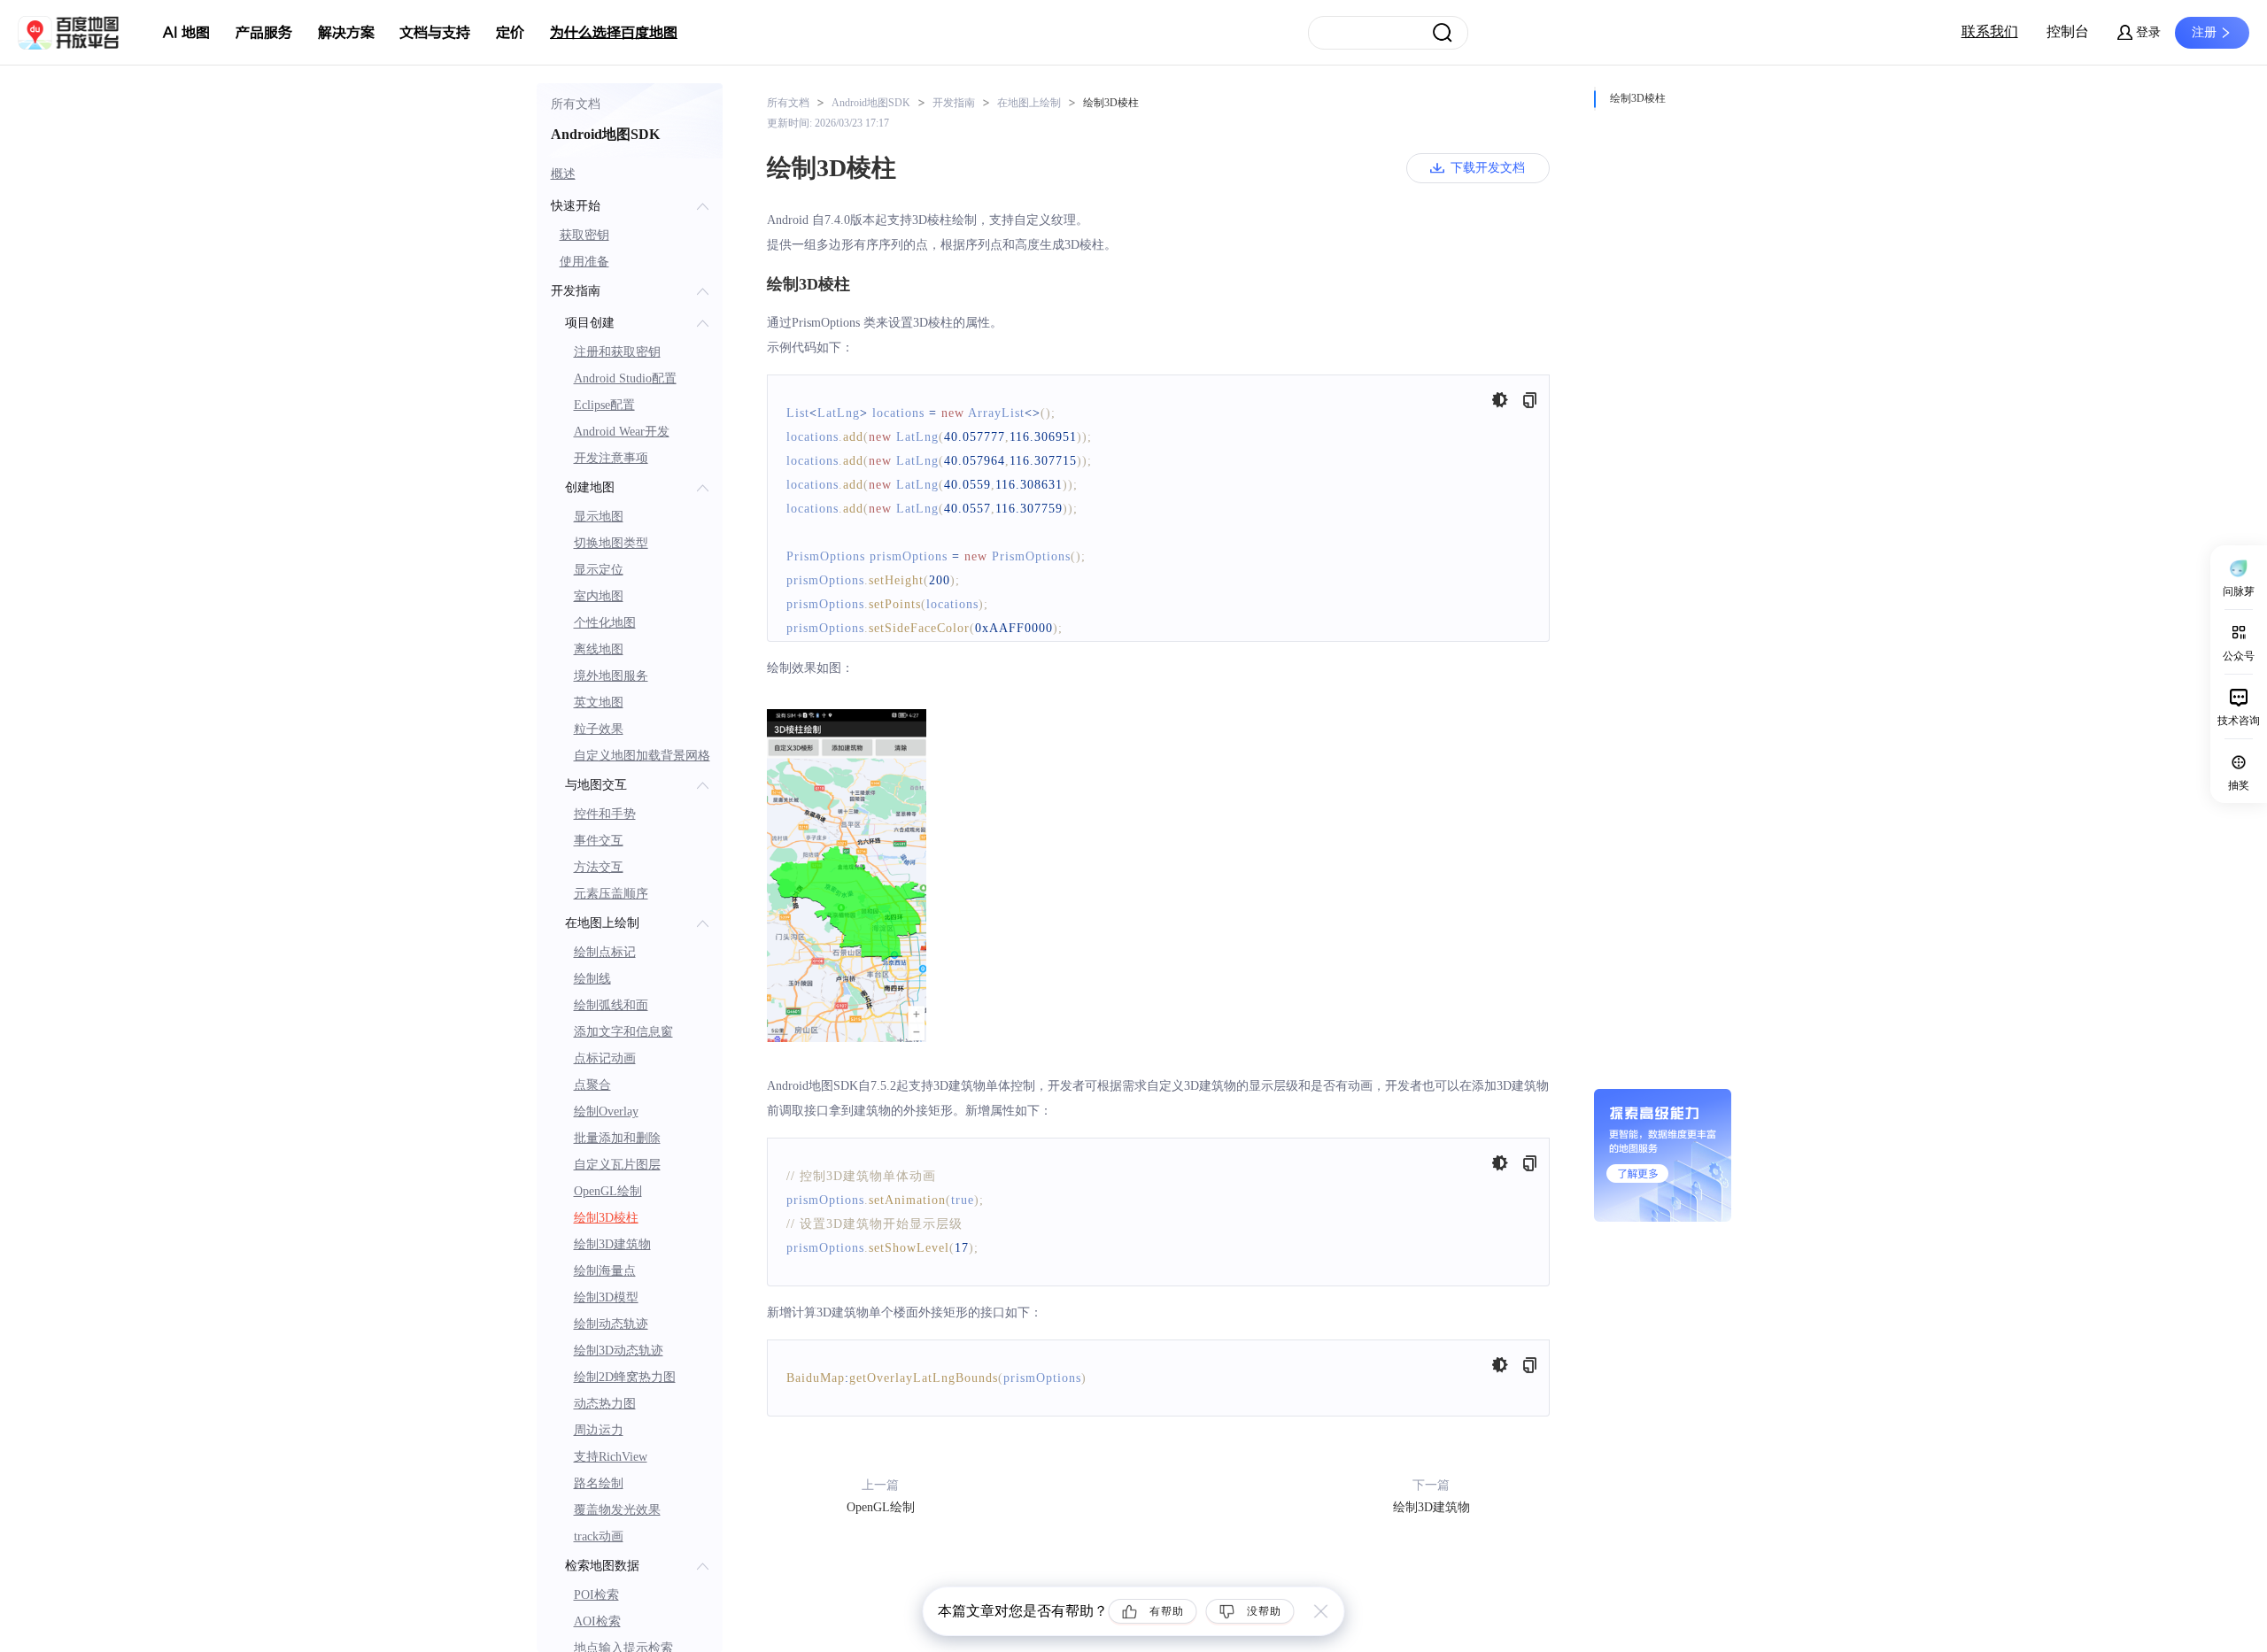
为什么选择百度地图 (614, 33)
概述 (563, 174)
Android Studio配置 (625, 378)
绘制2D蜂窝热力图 (625, 1377)
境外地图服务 (611, 676)
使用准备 (584, 262)
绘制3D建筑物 (612, 1244)
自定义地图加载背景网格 (642, 756)
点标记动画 (605, 1058)
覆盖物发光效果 (617, 1510)
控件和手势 (605, 814)
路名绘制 (599, 1483)
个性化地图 (605, 623)
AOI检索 (597, 1621)
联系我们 (1990, 31)
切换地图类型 (611, 543)
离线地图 (599, 649)
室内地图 (599, 596)
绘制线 (592, 979)
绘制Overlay (606, 1112)
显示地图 (599, 517)
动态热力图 (605, 1404)
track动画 (599, 1536)
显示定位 (599, 570)
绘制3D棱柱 (606, 1218)
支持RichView (611, 1457)
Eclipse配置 (604, 405)
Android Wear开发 (622, 432)
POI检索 (596, 1595)
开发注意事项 (611, 458)
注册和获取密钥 (617, 352)
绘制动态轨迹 (611, 1324)
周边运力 (599, 1430)
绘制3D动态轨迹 (619, 1351)
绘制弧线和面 (611, 1005)
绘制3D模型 (606, 1297)
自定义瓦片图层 (617, 1165)
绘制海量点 (605, 1271)
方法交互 (599, 867)
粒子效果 (599, 729)
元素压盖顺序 (611, 894)
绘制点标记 (605, 952)
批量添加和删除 (617, 1138)
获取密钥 (584, 235)
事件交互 (599, 841)
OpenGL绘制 (608, 1191)
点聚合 (592, 1085)
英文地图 (599, 702)
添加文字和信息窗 (623, 1032)
